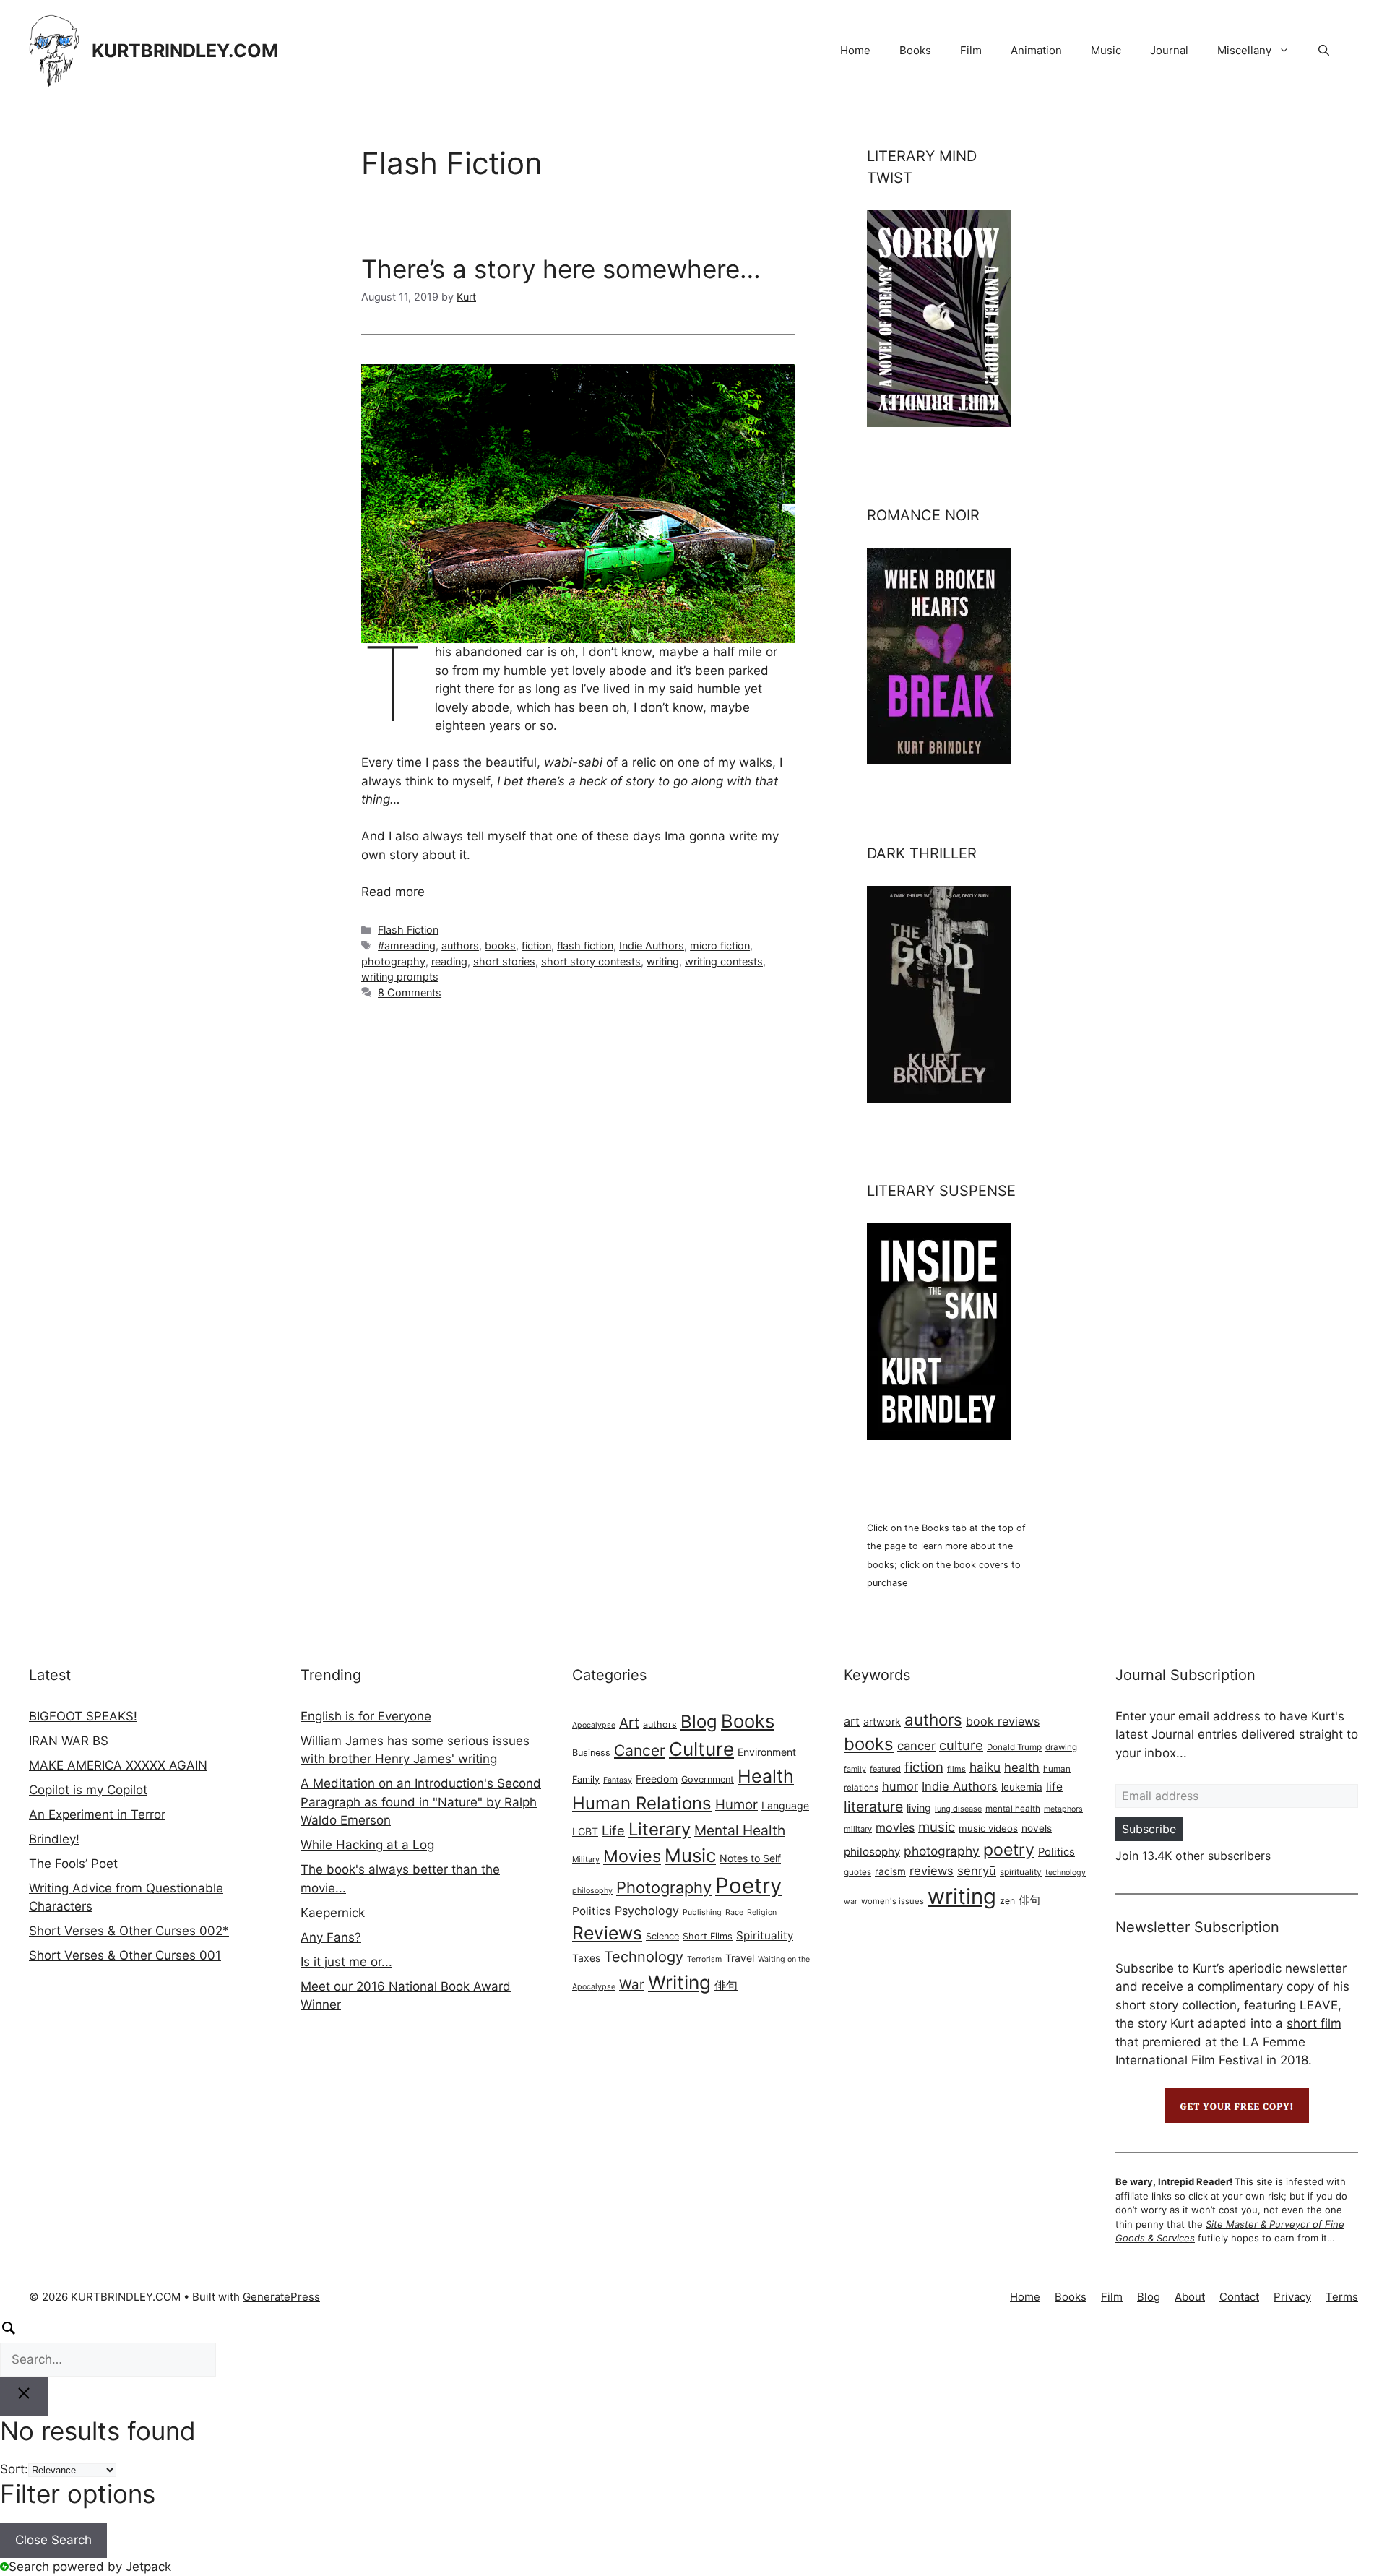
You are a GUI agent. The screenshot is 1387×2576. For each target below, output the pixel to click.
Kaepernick (333, 1913)
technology (1066, 1873)
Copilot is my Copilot (88, 1790)
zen (1007, 1901)
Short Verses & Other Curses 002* (129, 1931)
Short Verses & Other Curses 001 (125, 1955)
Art (629, 1723)
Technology (644, 1957)
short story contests (591, 961)
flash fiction (585, 945)
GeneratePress (281, 2297)
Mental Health (740, 1830)
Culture (701, 1749)
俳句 (726, 1985)
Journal (1169, 50)
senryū (977, 1871)
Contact (1239, 2297)
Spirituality (765, 1935)
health (1022, 1767)
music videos (988, 1828)
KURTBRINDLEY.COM (185, 51)
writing (663, 961)
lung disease (958, 1809)
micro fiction (720, 945)
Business (591, 1753)
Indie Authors (652, 945)
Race (734, 1912)
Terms (1342, 2297)
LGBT (585, 1831)
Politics (592, 1911)
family (855, 1769)
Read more (393, 892)
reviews (932, 1871)
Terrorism (704, 1959)
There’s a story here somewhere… (561, 269)
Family (586, 1779)
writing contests (724, 961)
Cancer (640, 1750)
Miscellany (1244, 50)
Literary (660, 1829)
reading (449, 961)
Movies (632, 1856)
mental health (1013, 1809)
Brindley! (54, 1839)
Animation (1036, 50)
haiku (985, 1767)
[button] (1324, 51)
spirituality (1021, 1872)
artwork (882, 1722)
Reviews (607, 1933)
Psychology (647, 1911)
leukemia (1022, 1787)
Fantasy (618, 1780)
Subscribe (1149, 1829)
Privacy (1292, 2297)
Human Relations (642, 1803)
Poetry (748, 1886)
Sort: (14, 2469)
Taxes (586, 1958)
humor (900, 1786)
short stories (504, 961)
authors (460, 945)
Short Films (708, 1936)
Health (766, 1776)
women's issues (893, 1901)
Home (855, 50)
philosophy (592, 1891)
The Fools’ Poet (73, 1864)
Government (708, 1779)
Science (662, 1936)
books (500, 945)
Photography (664, 1887)
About (1190, 2297)
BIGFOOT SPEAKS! (83, 1716)
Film (971, 50)
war (851, 1901)
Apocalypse (594, 1725)
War (632, 1985)
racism (890, 1871)
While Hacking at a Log (367, 1845)
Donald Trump (1014, 1747)
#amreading (407, 945)
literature (873, 1806)
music (937, 1827)
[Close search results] (24, 2396)
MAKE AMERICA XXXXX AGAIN (118, 1765)
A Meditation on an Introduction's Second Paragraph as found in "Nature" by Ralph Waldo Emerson (421, 1802)
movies (895, 1827)
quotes (857, 1872)
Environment (767, 1752)
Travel (740, 1958)
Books (915, 50)
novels (1037, 1828)
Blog (699, 1722)
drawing (1061, 1747)
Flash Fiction (408, 930)
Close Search (53, 2540)
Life (613, 1830)
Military (586, 1860)
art (852, 1721)
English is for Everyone (366, 1716)
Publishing (702, 1912)
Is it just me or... (346, 1962)
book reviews (1003, 1721)
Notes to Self (750, 1858)
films (956, 1769)
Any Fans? (331, 1937)
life (1054, 1787)
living (919, 1808)
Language (785, 1805)
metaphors (1063, 1809)
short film (1314, 2023)
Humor (736, 1805)
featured (885, 1769)
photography (393, 961)
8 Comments (410, 992)
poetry (1009, 1850)
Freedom (657, 1779)
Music (1106, 50)
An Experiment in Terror (97, 1814)
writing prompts (400, 977)
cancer (916, 1746)
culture (961, 1745)
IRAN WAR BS (69, 1741)
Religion (762, 1912)
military (858, 1829)
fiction (536, 945)
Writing (679, 1982)
